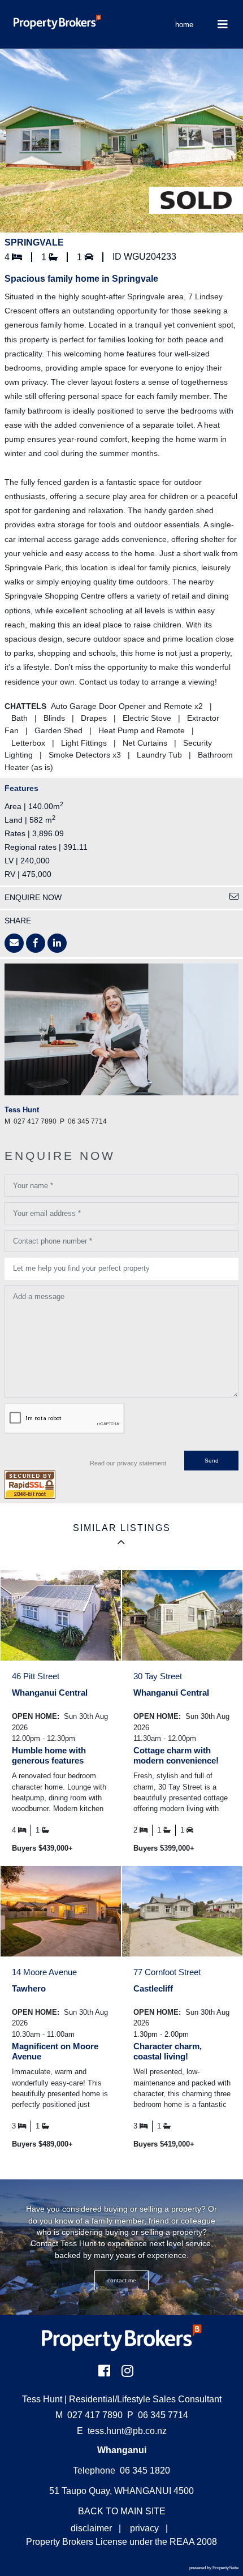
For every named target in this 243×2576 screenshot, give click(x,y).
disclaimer (91, 2528)
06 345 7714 (158, 2415)
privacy (144, 2528)
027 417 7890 (89, 2415)
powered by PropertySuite (214, 2568)
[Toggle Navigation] (223, 24)
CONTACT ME (122, 2280)
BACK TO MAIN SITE (122, 2511)
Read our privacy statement (128, 1463)
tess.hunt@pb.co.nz (127, 2431)
